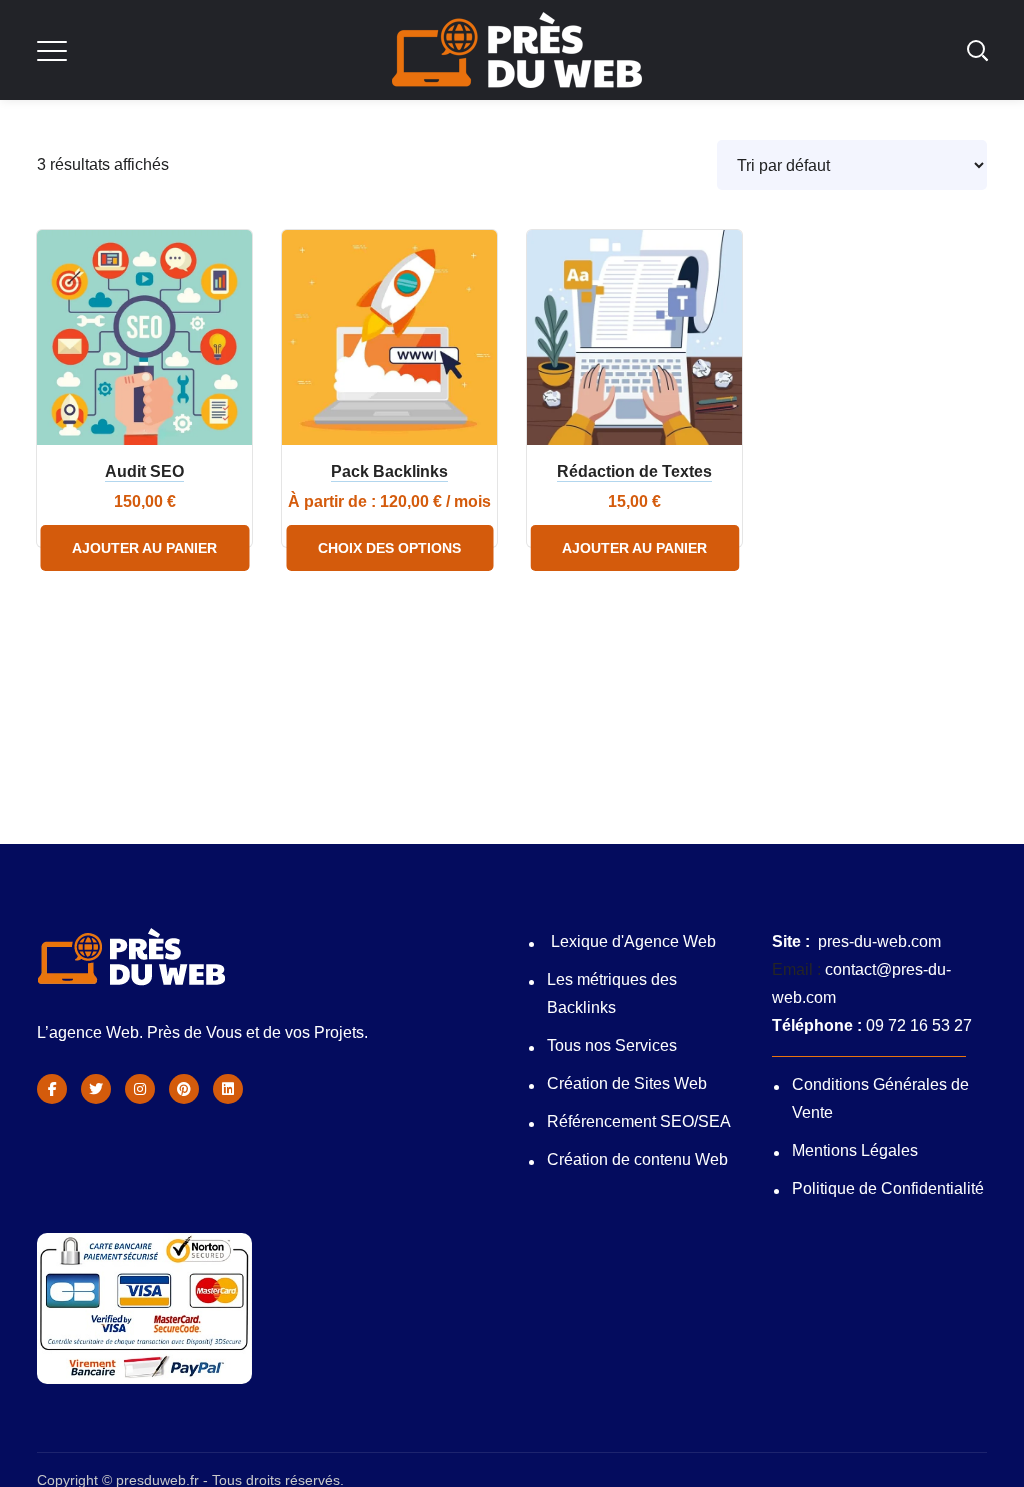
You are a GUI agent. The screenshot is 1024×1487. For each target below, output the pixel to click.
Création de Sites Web (627, 1083)
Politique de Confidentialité (888, 1188)
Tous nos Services (614, 1045)
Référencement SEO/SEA (639, 1121)
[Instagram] (140, 1089)
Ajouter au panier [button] (144, 548)
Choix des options (389, 548)
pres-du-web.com (879, 941)
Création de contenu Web (637, 1159)
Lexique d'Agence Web (633, 941)
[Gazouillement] (96, 1089)
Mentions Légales (855, 1150)
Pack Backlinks (389, 471)
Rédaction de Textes (634, 471)
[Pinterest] (184, 1089)
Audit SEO (144, 471)
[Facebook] (52, 1089)
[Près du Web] (228, 1089)
